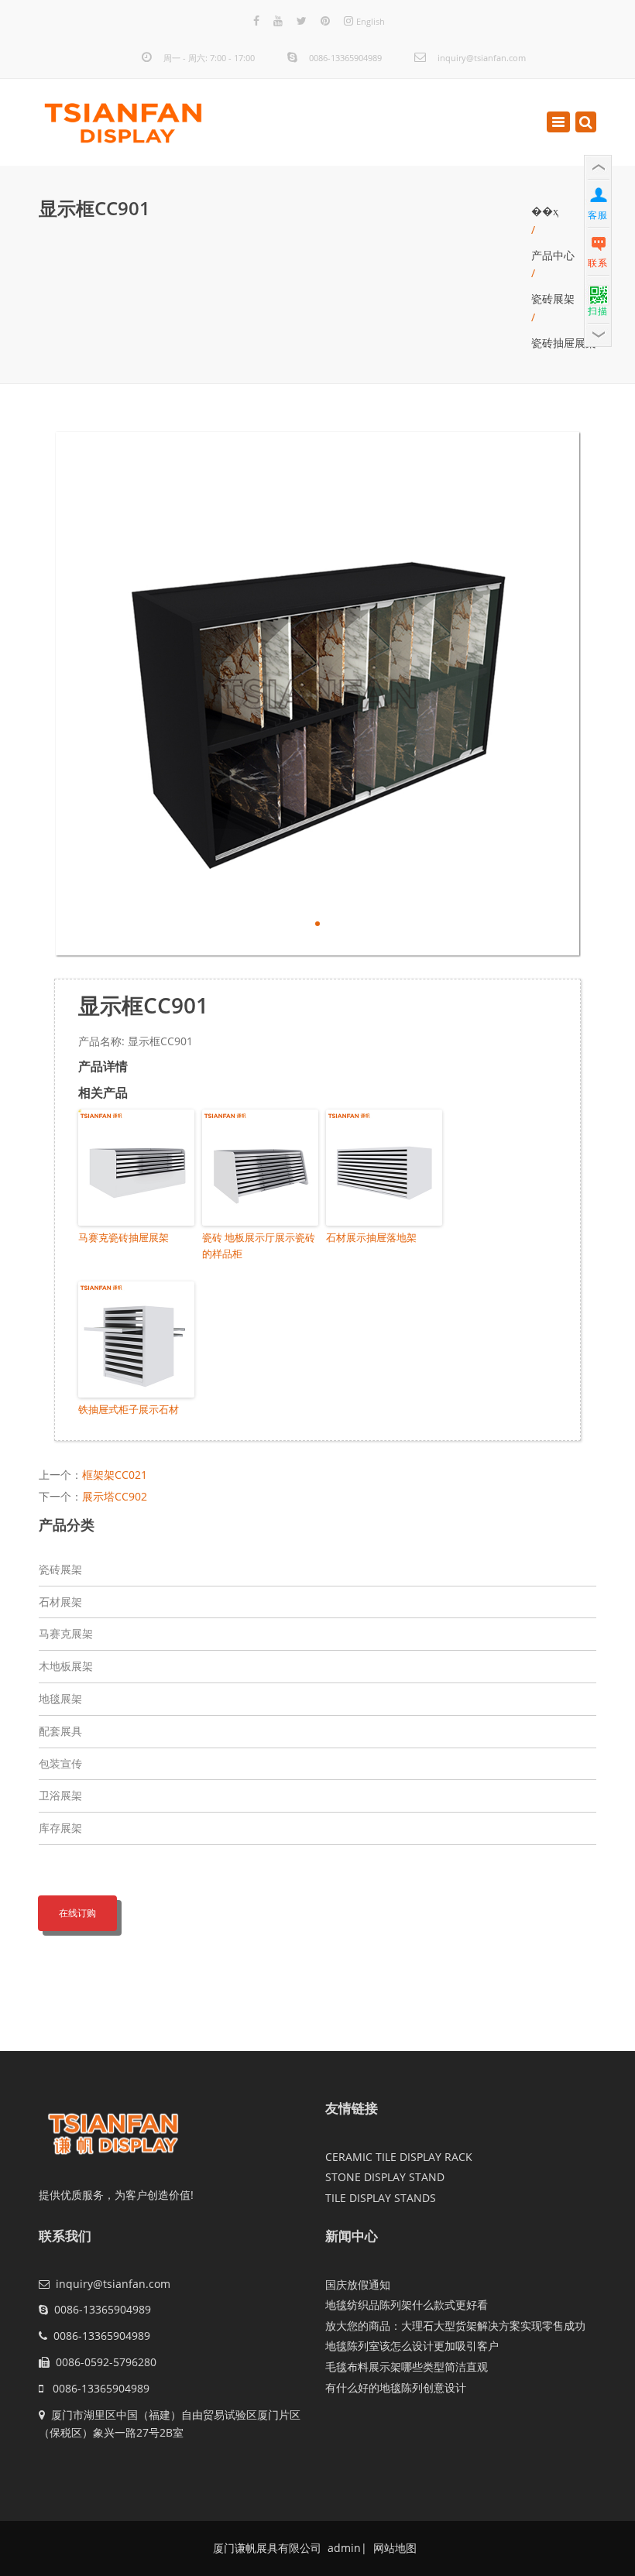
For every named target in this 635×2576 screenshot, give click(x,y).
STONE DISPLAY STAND (385, 2177)
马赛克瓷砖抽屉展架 (124, 1237)
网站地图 (393, 2548)
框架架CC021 (115, 1475)
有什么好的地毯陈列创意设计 (396, 2387)
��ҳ (545, 211)
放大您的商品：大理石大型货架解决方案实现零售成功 (455, 2326)
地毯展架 (60, 1698)
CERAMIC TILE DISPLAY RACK (399, 2157)
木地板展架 (66, 1666)
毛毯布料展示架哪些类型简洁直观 (407, 2367)
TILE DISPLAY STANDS (381, 2198)
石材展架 (60, 1602)
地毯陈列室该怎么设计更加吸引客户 (412, 2346)
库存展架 (60, 1828)
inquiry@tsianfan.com (482, 58)
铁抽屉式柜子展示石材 (129, 1409)
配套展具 (60, 1731)
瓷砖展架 (553, 298)
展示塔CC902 (115, 1496)
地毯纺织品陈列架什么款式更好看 (407, 2305)
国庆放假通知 (358, 2284)
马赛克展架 (66, 1633)
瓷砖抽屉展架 (564, 343)
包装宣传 (60, 1763)
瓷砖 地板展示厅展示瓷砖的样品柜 (259, 1245)
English (371, 21)
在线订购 (77, 1913)
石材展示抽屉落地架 (371, 1237)
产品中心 (553, 255)
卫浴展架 (60, 1795)
